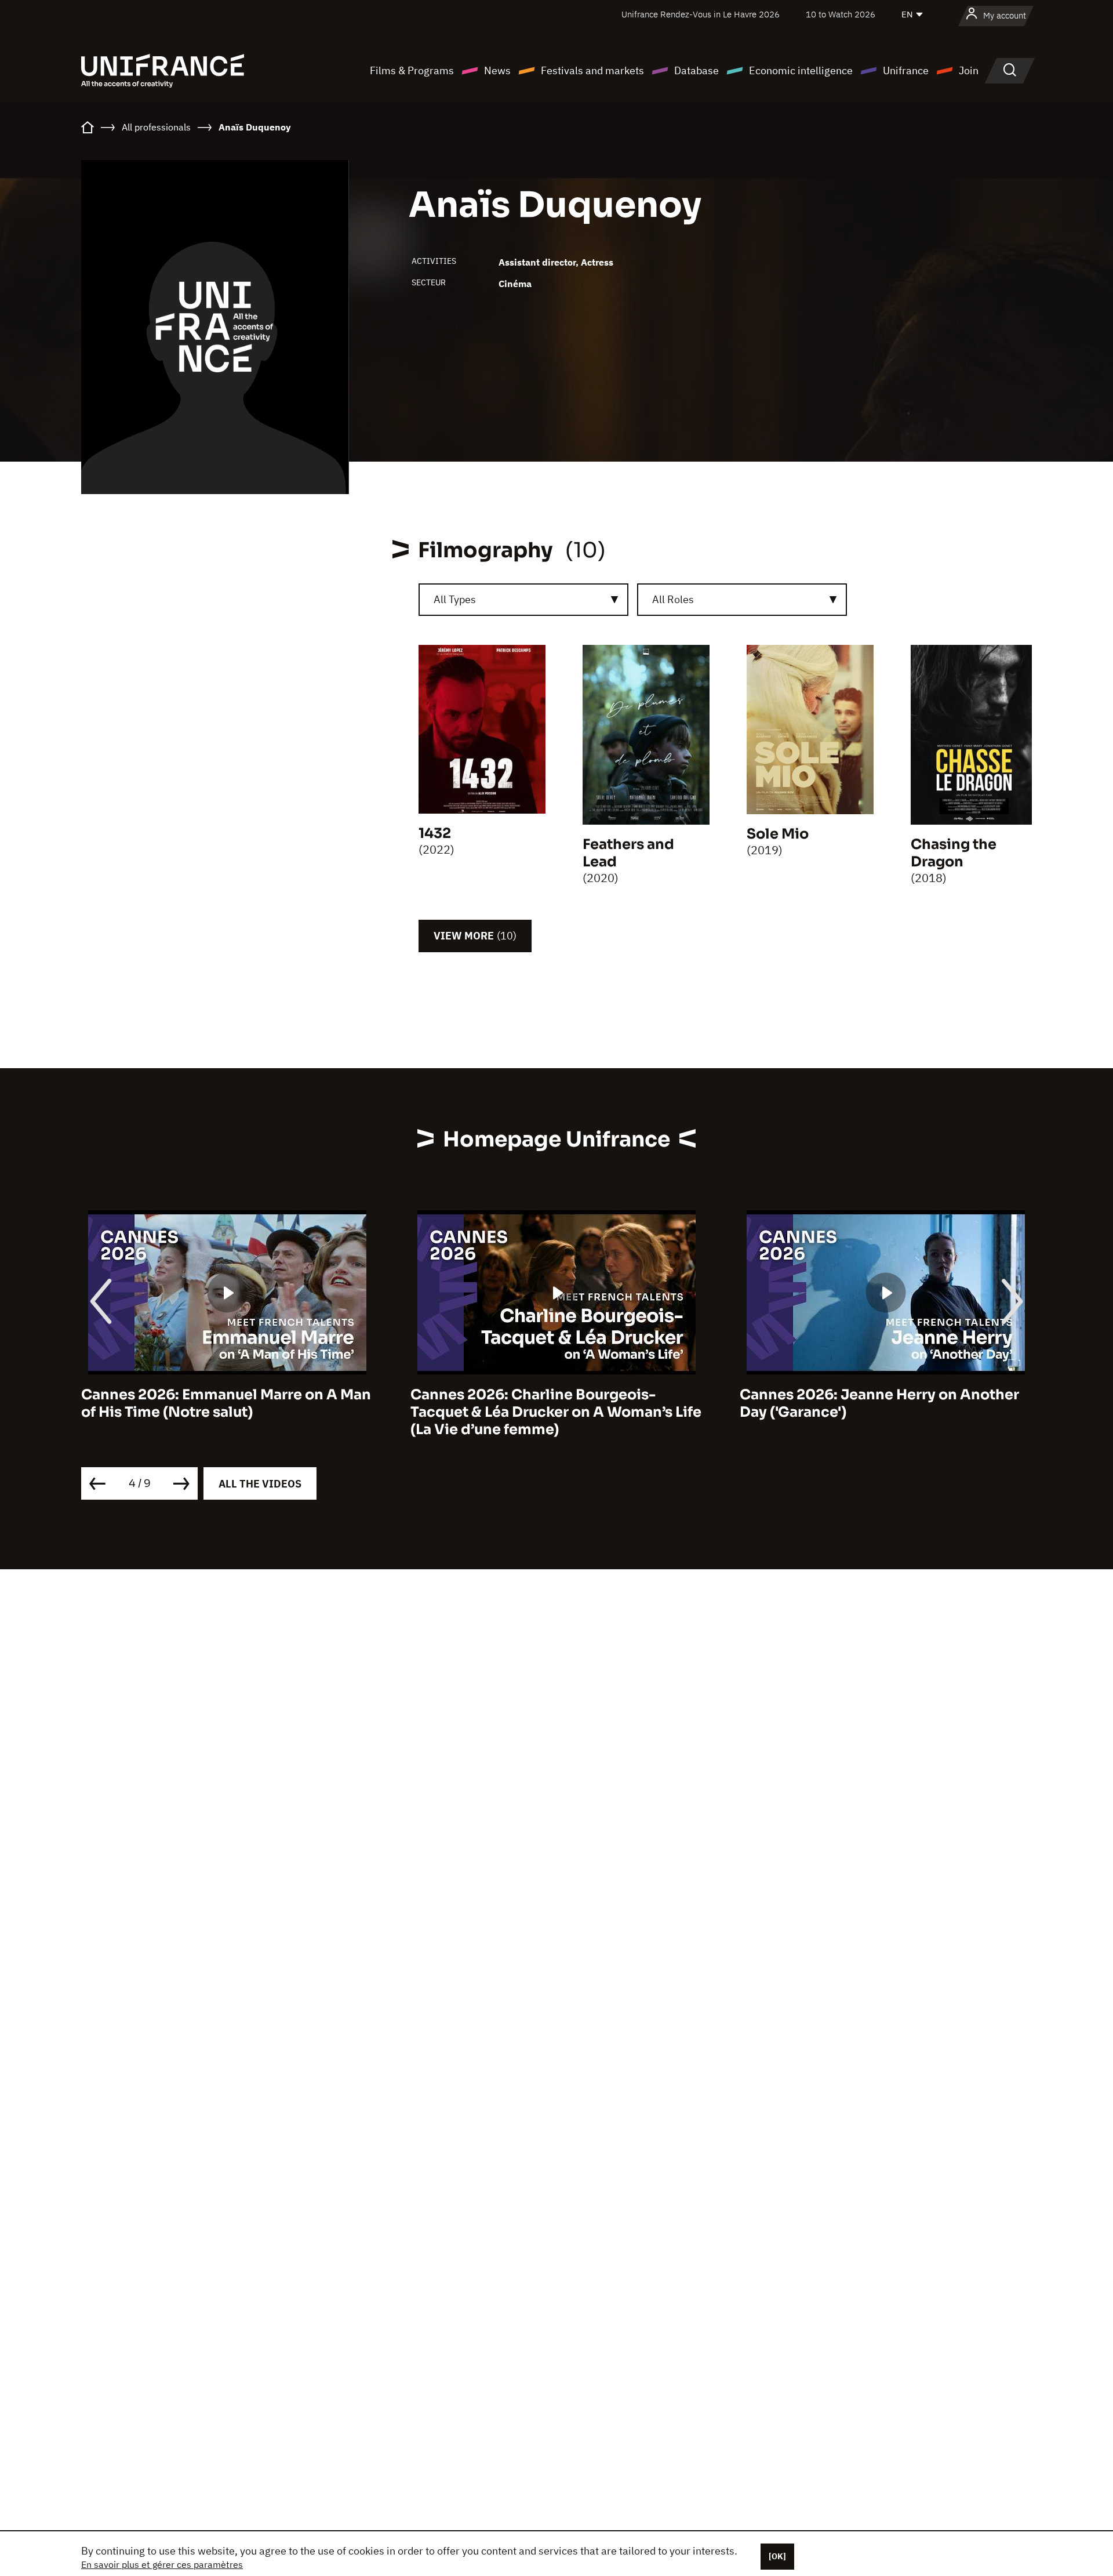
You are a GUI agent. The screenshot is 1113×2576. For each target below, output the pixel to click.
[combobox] (523, 600)
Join (969, 70)
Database (696, 70)
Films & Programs (412, 70)
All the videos (260, 1484)
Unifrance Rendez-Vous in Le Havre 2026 (701, 14)
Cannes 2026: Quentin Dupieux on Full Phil (876, 1403)
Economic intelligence (801, 70)
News (497, 70)
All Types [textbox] (455, 599)
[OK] (777, 2556)
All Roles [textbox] (673, 599)
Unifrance (906, 70)
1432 (435, 833)
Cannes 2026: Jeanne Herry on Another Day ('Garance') (550, 1403)
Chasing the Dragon (954, 853)
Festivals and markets (592, 70)
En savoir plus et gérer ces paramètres (162, 2564)
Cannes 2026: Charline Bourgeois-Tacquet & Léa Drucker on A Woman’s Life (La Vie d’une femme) (227, 1412)
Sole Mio (778, 834)
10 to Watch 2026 (841, 14)
